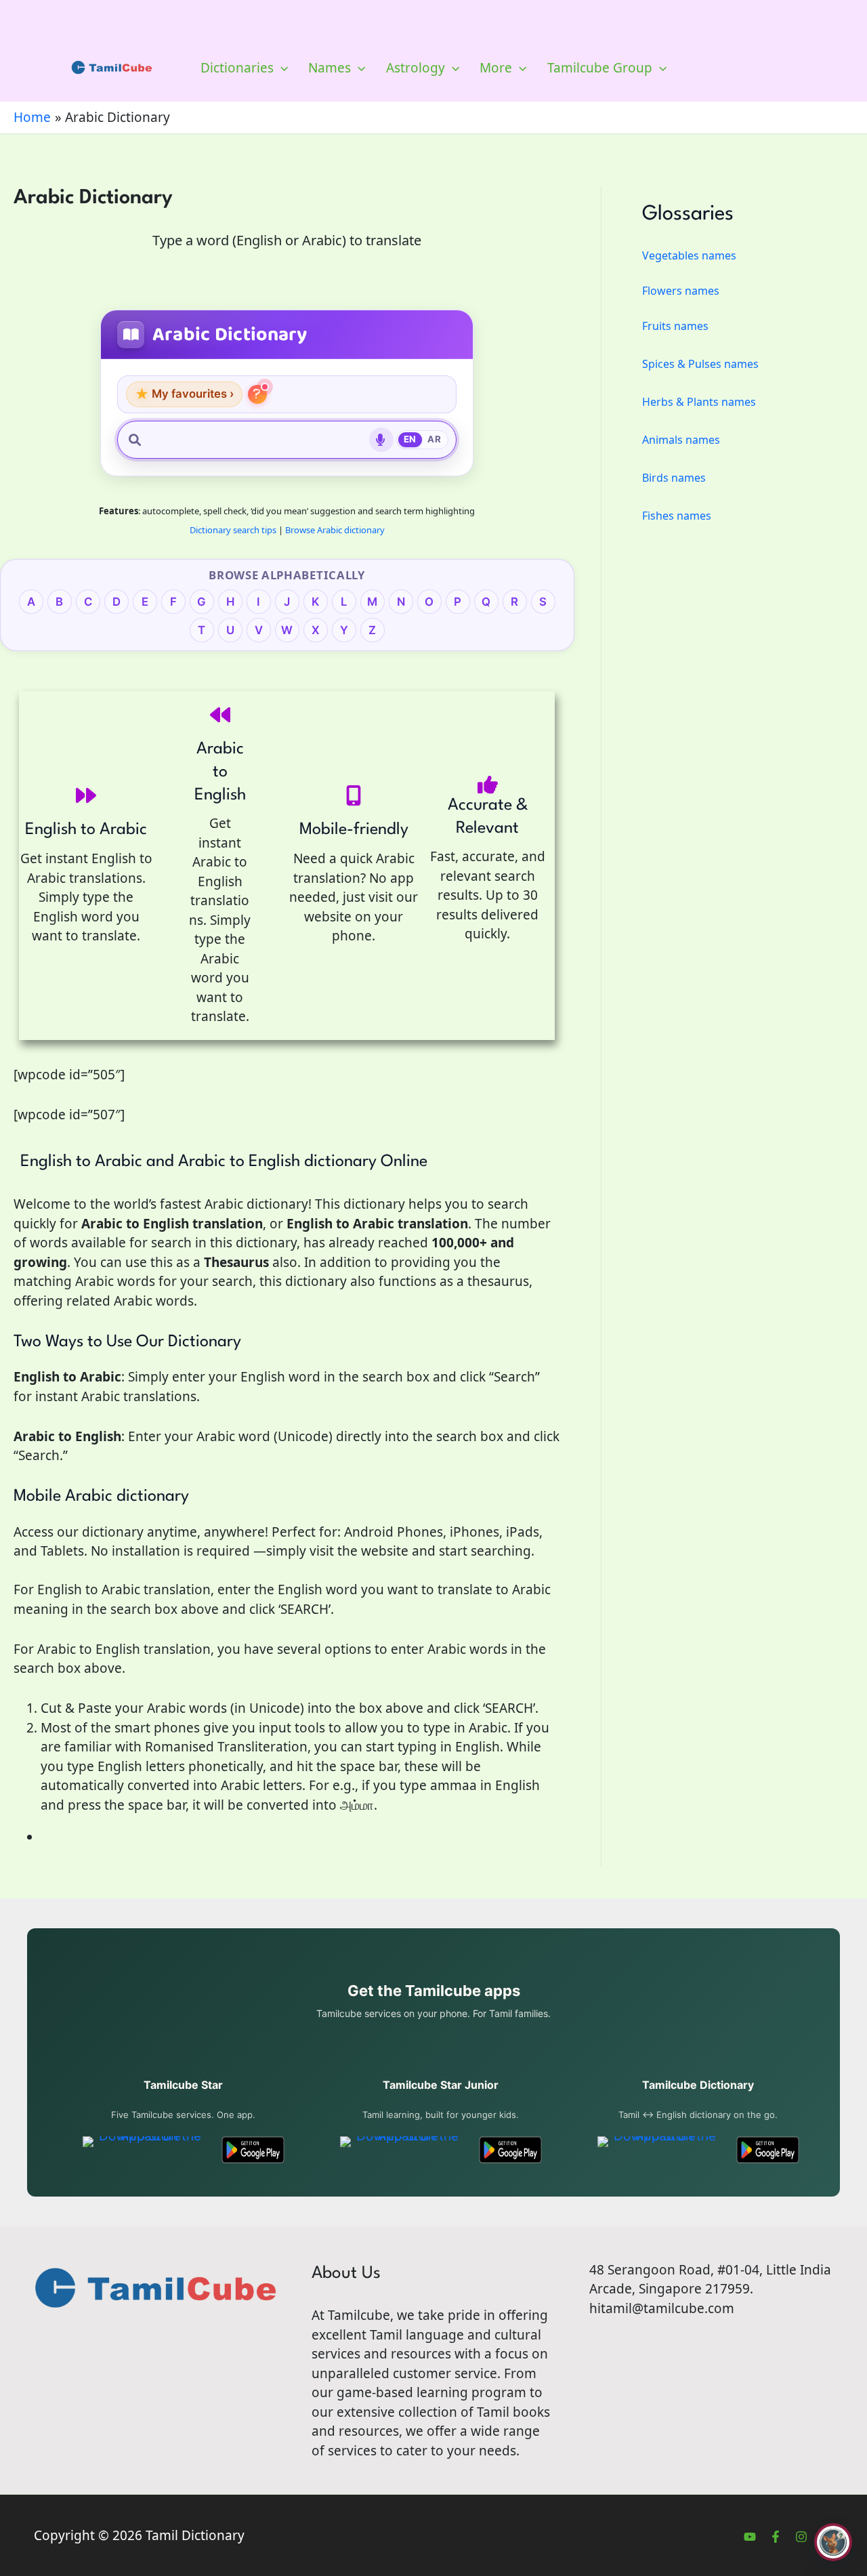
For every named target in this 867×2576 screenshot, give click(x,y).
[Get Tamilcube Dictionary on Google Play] (768, 2150)
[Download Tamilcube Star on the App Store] (145, 2150)
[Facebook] (776, 2537)
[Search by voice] (381, 440)
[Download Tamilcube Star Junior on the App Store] (402, 2150)
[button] (281, 68)
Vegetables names (689, 255)
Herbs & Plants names (699, 402)
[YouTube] (750, 2537)
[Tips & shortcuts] (257, 394)
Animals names (681, 440)
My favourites (184, 394)
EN (410, 439)
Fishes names (677, 516)
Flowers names (681, 291)
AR (434, 439)
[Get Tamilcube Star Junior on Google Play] (510, 2150)
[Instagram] (801, 2537)
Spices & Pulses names (700, 364)
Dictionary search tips (233, 530)
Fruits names (675, 326)
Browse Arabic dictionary (335, 530)
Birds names (674, 478)
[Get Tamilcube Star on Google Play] (253, 2150)
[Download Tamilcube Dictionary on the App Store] (659, 2150)
